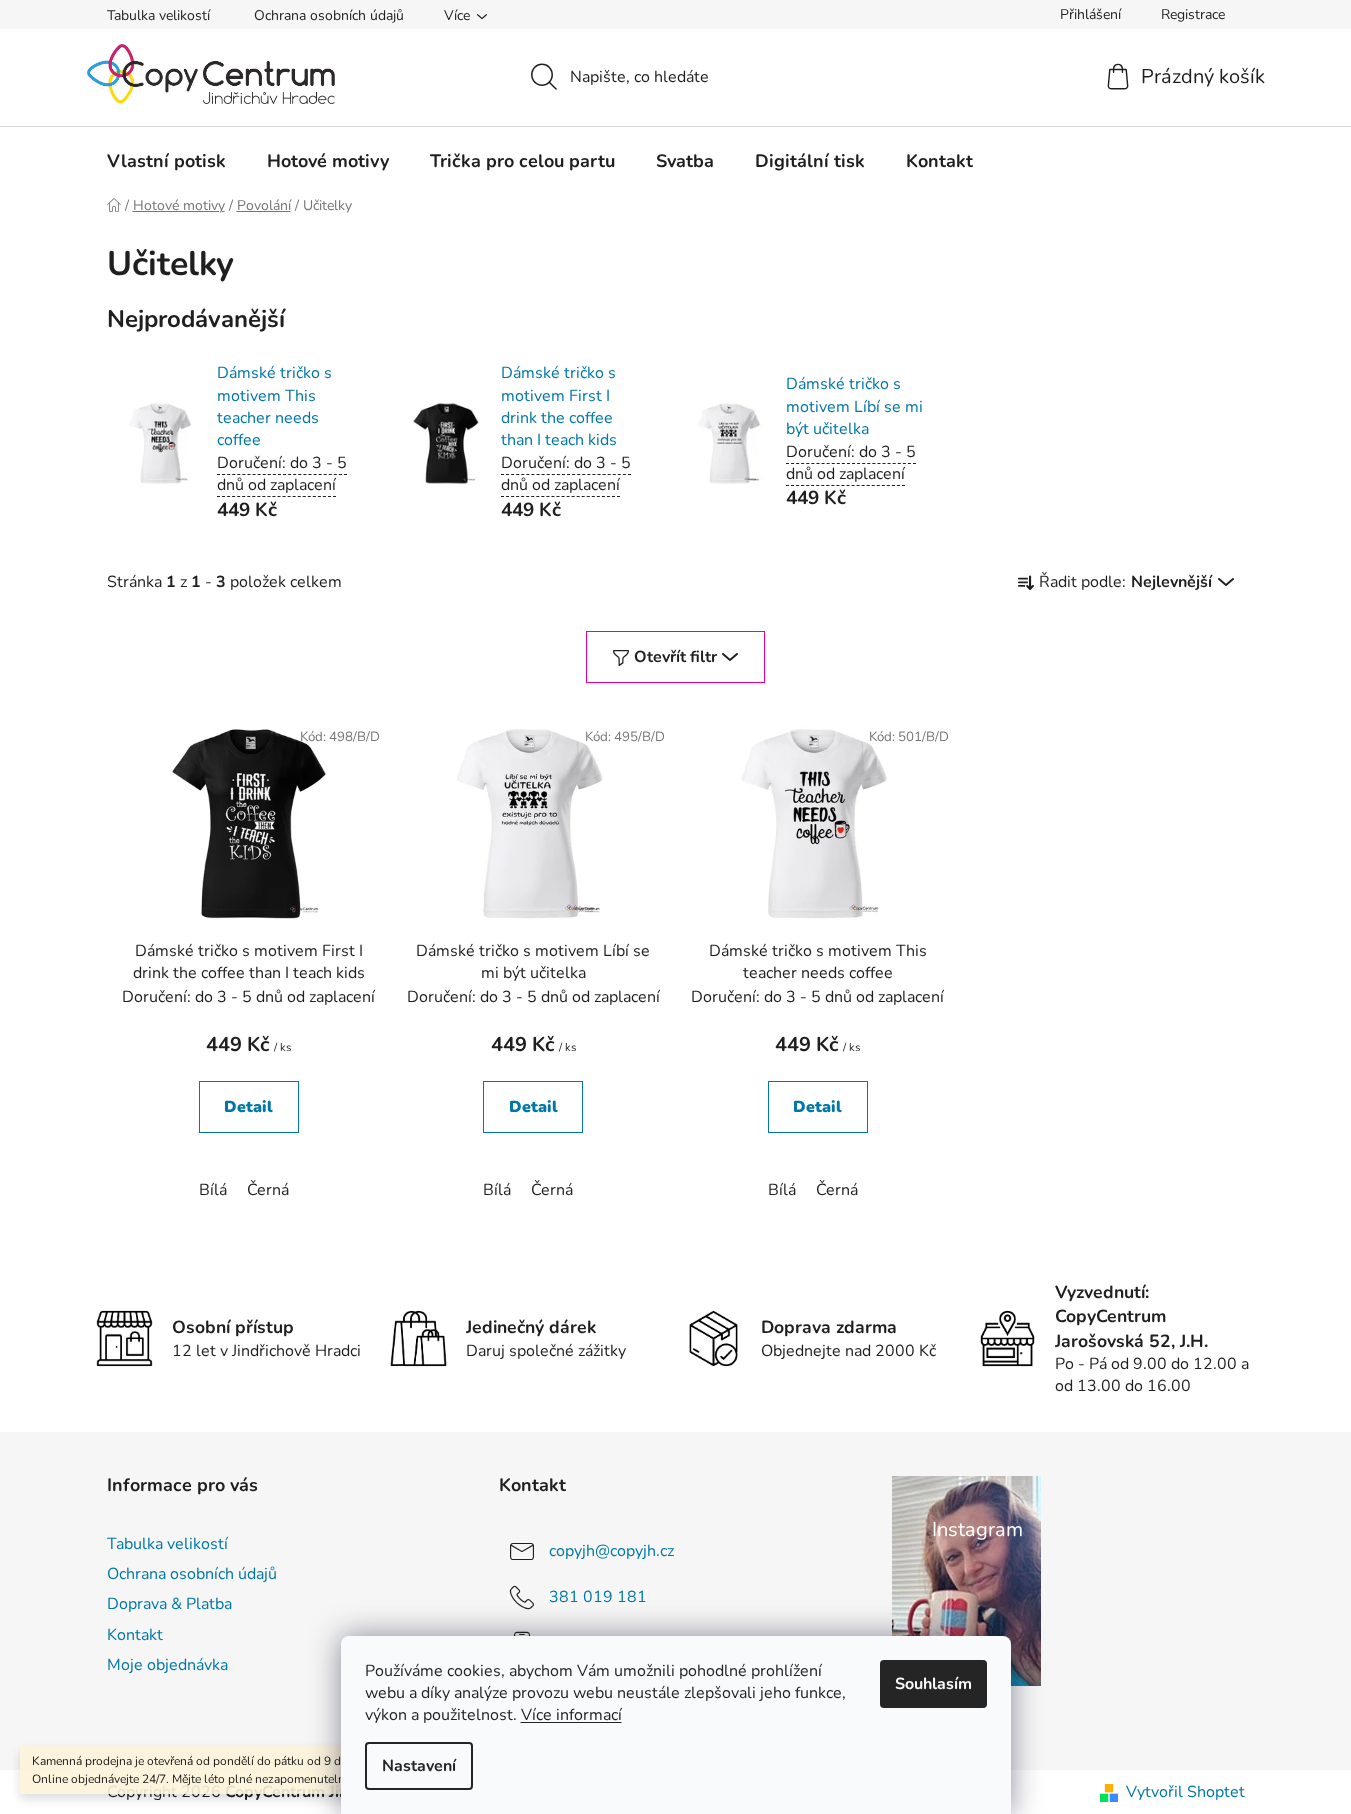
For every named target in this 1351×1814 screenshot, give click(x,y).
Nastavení (419, 1766)
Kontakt (135, 1635)
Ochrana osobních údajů (329, 15)
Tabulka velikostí (158, 15)
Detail (248, 1107)
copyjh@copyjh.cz (611, 1551)
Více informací (571, 1715)
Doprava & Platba (169, 1604)
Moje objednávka (167, 1665)
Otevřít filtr (675, 657)
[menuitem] (166, 161)
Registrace (1193, 14)
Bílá (213, 1190)
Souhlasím (933, 1684)
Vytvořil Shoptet (1185, 1792)
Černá (268, 1190)
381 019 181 (598, 1597)
